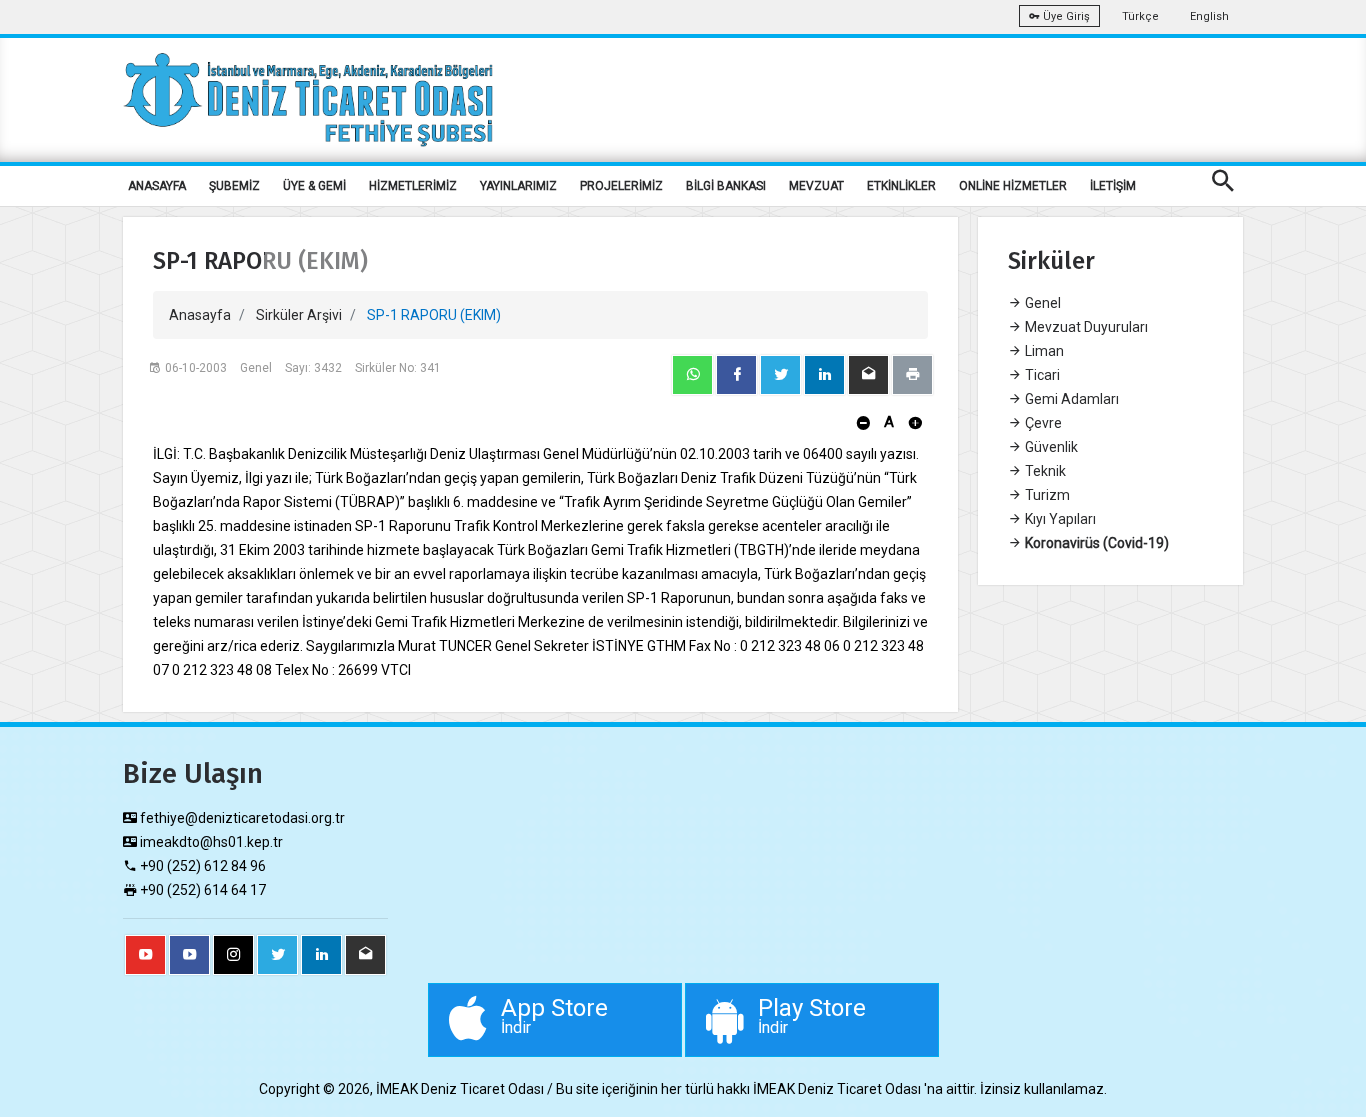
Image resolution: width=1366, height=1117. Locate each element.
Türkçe (1140, 16)
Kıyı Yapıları (1059, 519)
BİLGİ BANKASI (726, 186)
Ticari (1041, 375)
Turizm (1046, 495)
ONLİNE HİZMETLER (1013, 186)
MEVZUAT (816, 186)
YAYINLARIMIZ (518, 186)
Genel (1041, 303)
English (1209, 16)
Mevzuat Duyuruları (1085, 327)
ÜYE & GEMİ (314, 186)
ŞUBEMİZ (234, 186)
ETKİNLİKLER (901, 186)
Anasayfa (200, 315)
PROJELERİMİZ (621, 186)
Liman (1043, 351)
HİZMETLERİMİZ (413, 186)
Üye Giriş (1065, 16)
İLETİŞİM (1113, 186)
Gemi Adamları (1070, 399)
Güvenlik (1050, 447)
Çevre (1042, 423)
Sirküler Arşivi (299, 315)
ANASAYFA (157, 186)
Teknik (1044, 471)
